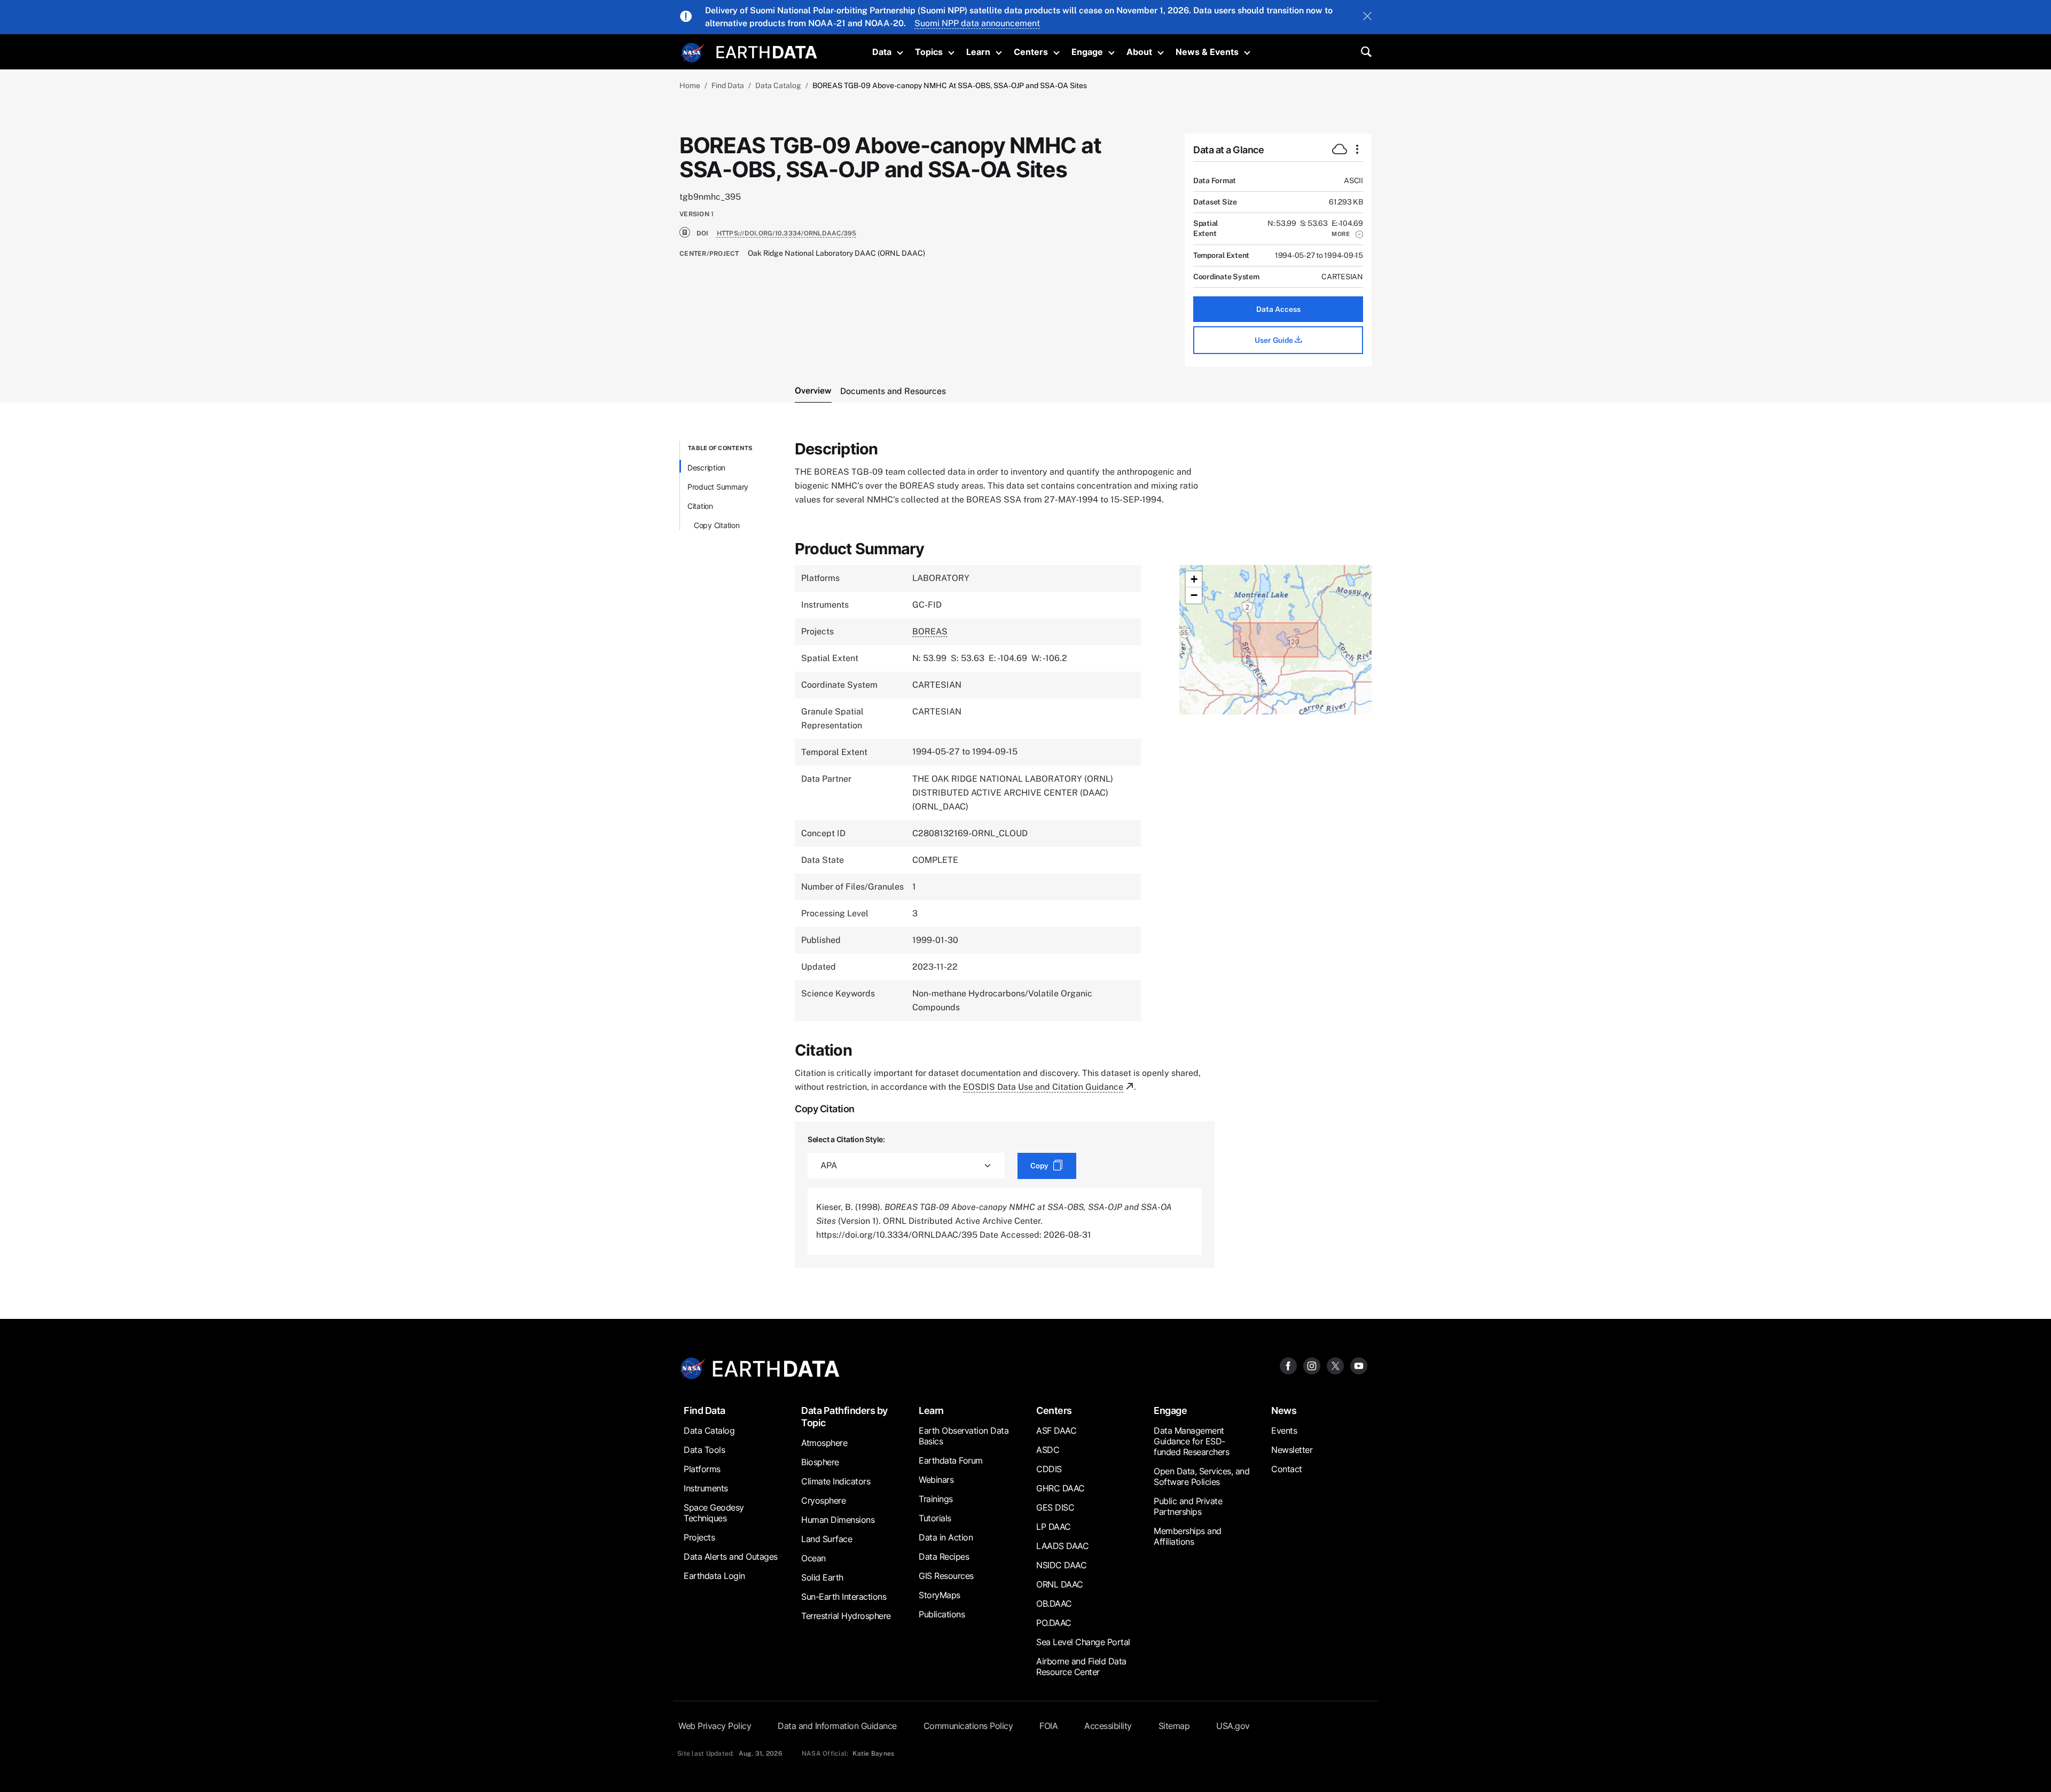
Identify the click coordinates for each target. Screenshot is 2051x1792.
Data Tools (704, 1450)
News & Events (1207, 52)
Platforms (702, 1469)
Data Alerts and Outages (731, 1557)
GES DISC (1055, 1507)
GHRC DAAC (1060, 1488)
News (1284, 1410)
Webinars (936, 1480)
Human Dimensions (838, 1520)
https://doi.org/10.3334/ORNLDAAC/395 (787, 233)
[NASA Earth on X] (1335, 1366)
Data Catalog (778, 85)
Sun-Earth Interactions (844, 1597)
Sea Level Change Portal (1083, 1642)
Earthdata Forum (951, 1460)
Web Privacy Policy (715, 1726)
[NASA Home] (693, 53)
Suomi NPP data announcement (977, 23)
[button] (1347, 234)
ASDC (1048, 1450)
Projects (699, 1537)
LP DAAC (1054, 1527)
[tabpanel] (1025, 854)
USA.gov (1233, 1726)
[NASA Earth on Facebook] (1288, 1366)
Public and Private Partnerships (1188, 1506)
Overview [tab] (813, 391)
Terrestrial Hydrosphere (846, 1616)
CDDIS (1049, 1469)
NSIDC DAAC (1061, 1565)
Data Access (1278, 309)
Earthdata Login (714, 1576)
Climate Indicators (836, 1481)
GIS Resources (946, 1576)
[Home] (767, 51)
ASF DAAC (1056, 1431)
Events (1284, 1431)
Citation (700, 506)
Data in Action (946, 1537)
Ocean (813, 1558)
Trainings (936, 1499)
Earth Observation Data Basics (964, 1436)
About (1139, 52)
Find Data (728, 85)
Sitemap (1174, 1726)
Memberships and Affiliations (1188, 1536)
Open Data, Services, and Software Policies (1201, 1476)
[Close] (1367, 17)
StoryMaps (940, 1595)
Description (706, 467)
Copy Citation (717, 525)
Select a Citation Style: (846, 1139)
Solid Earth (822, 1577)
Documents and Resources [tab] (893, 391)
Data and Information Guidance (837, 1726)
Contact (1287, 1469)
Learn (978, 52)
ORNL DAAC (1060, 1584)
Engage (1087, 52)
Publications (942, 1614)
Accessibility (1108, 1726)
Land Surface (827, 1539)
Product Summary (718, 487)
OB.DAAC (1054, 1604)
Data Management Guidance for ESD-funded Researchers (1191, 1441)
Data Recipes (944, 1557)
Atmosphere (824, 1443)
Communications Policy (968, 1726)
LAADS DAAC (1062, 1546)
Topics (929, 52)
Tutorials (935, 1518)
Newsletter (1292, 1450)
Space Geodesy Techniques (714, 1513)
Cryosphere (823, 1500)
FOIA (1048, 1726)
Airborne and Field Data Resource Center (1081, 1667)
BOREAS (930, 631)
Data (882, 52)
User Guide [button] (1275, 340)
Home (690, 85)
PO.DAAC (1054, 1623)
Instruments (706, 1488)
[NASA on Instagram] (1312, 1366)
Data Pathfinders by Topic (844, 1417)
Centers (1031, 52)
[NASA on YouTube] (1359, 1366)
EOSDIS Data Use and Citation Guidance (1043, 1087)
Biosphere (820, 1462)
